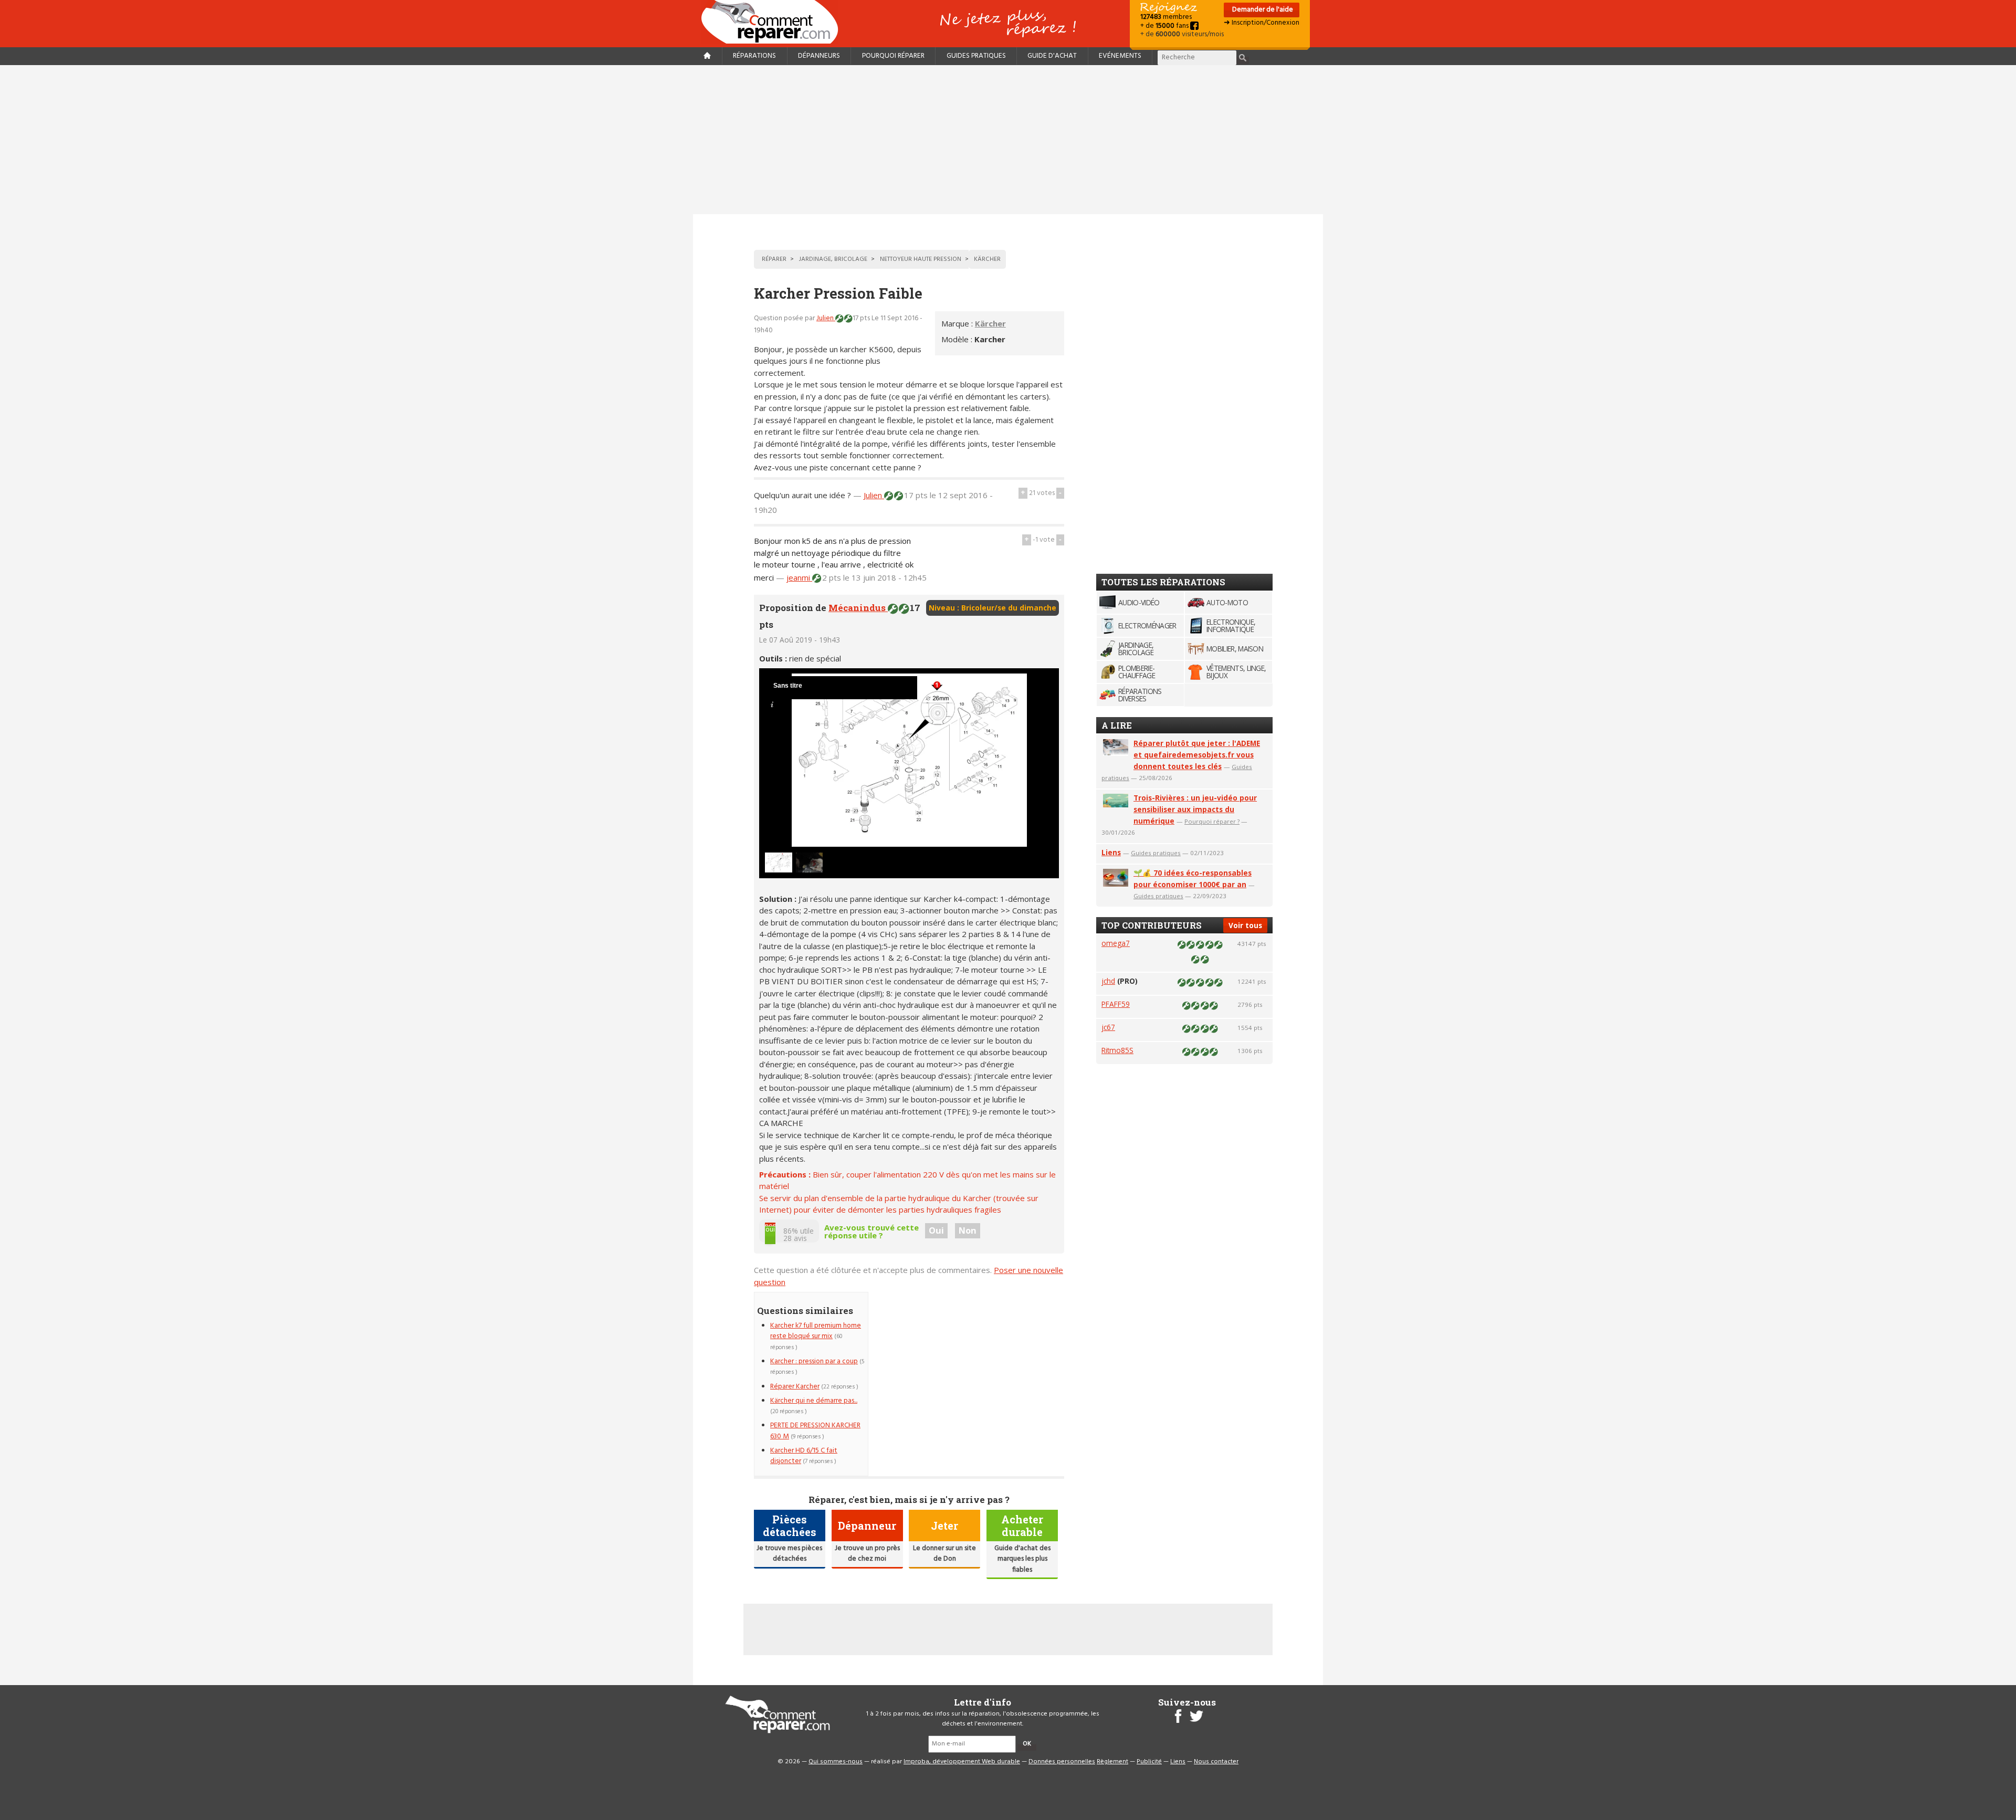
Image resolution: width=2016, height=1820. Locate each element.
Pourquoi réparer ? (1212, 821)
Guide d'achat (1052, 56)
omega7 (1116, 943)
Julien (826, 318)
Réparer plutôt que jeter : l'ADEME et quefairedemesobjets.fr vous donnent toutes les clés (1197, 755)
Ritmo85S (1117, 1050)
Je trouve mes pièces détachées (789, 1554)
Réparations (754, 56)
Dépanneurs (819, 56)
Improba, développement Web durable (962, 1762)
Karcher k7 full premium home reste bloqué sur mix (816, 1331)
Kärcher (990, 323)
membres (1166, 17)
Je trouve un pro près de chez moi (867, 1554)
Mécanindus (858, 608)
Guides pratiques (976, 56)
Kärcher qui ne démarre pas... (814, 1401)
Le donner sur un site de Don (944, 1554)
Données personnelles (1062, 1762)
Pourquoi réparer (893, 56)
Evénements (1120, 56)
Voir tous (1245, 925)
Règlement (1112, 1762)
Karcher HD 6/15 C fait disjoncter (804, 1456)
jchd (1108, 981)
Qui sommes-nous (836, 1762)
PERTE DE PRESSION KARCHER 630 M (815, 1431)
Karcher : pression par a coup (814, 1361)
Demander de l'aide (1262, 10)
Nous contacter (1216, 1762)
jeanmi (799, 577)
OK (1027, 1744)
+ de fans (1165, 26)
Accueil (774, 22)
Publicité (1149, 1762)
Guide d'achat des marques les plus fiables (1022, 1559)
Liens (1111, 852)
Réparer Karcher (795, 1387)
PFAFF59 (1116, 1004)
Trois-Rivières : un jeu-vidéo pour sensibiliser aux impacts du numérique (1195, 809)
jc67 (1108, 1027)
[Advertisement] (1008, 140)
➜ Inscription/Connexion (1262, 23)
